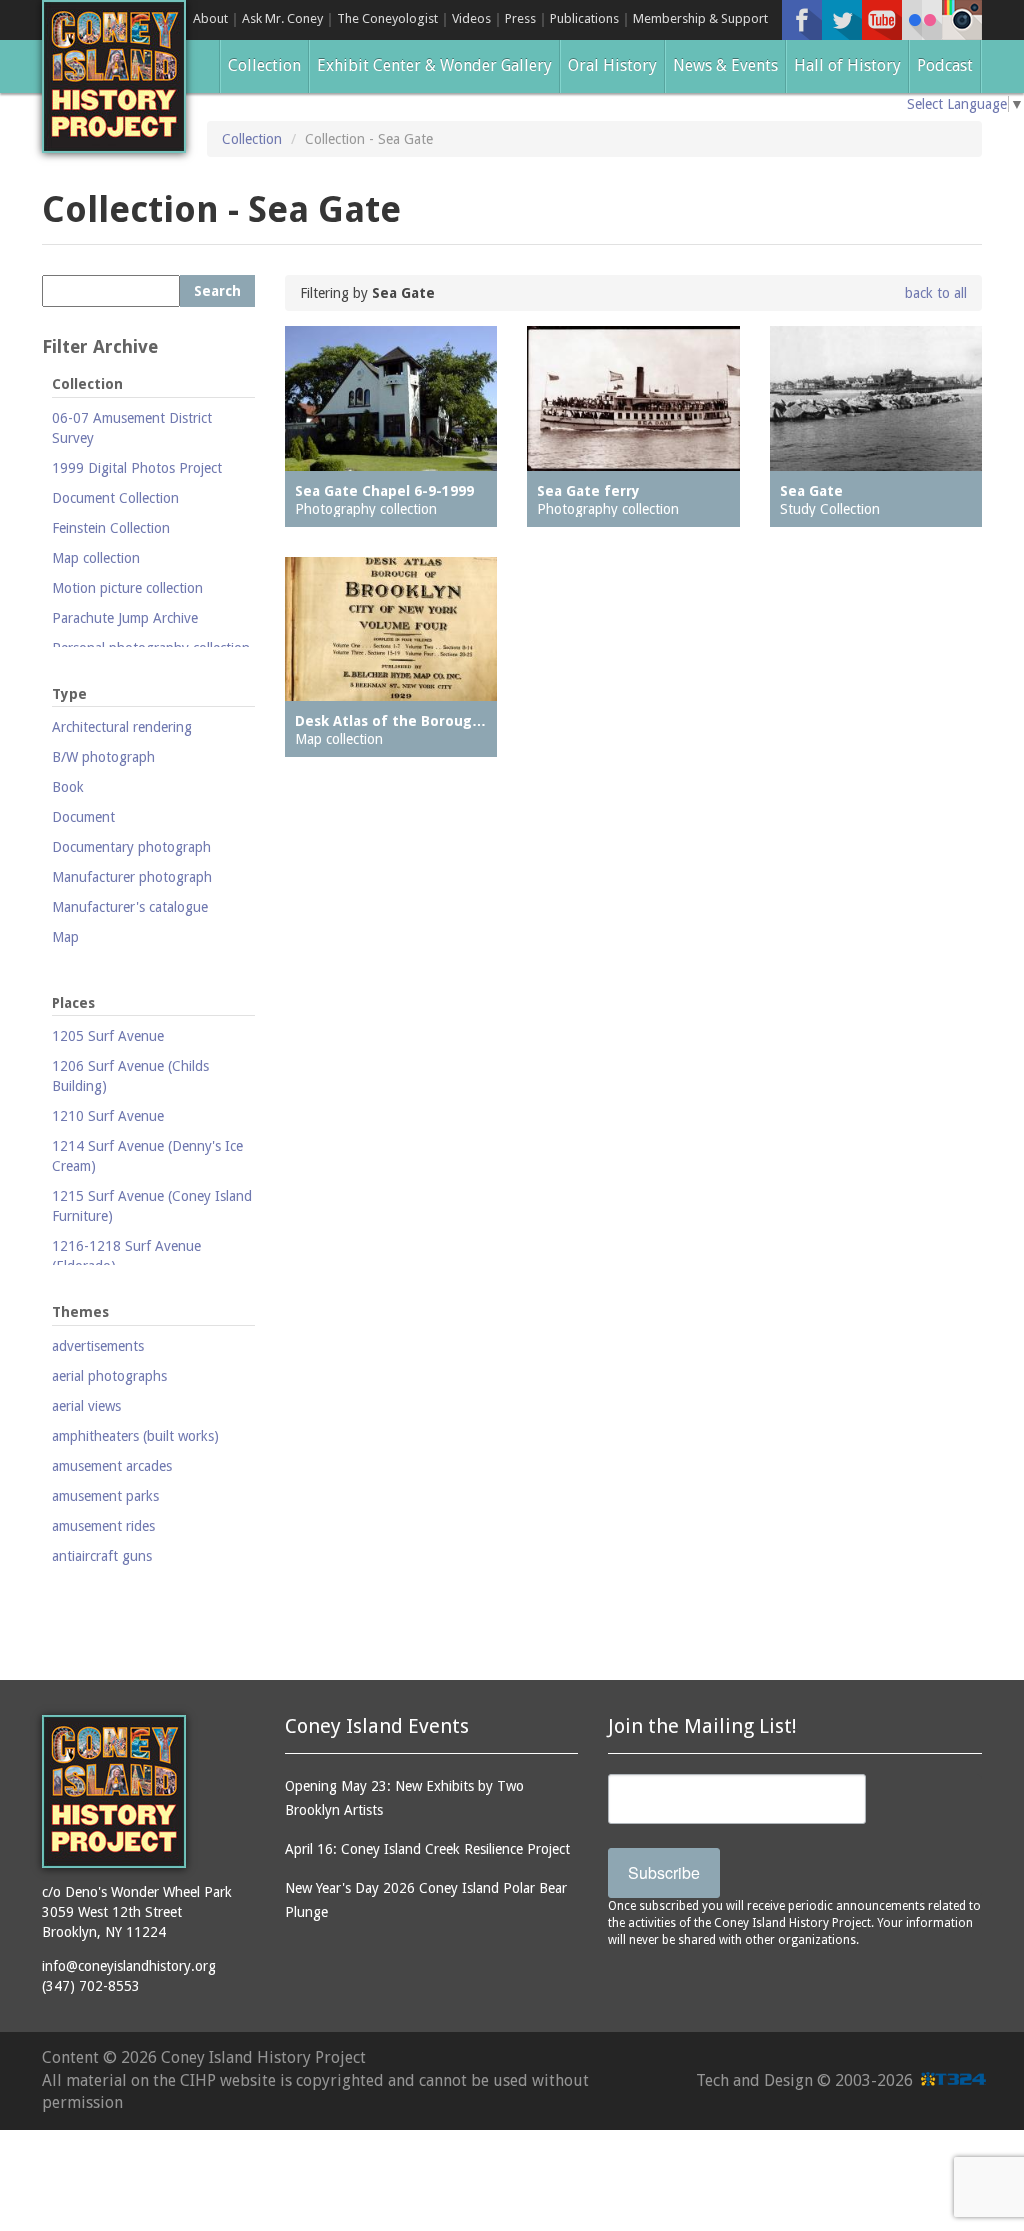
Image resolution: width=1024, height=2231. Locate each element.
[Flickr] (922, 20)
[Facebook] (802, 20)
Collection (264, 65)
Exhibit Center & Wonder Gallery (434, 65)
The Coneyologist (387, 18)
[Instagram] (962, 20)
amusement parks (105, 1496)
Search (217, 291)
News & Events (725, 65)
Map (65, 937)
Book (68, 787)
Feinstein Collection (111, 528)
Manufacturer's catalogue (130, 907)
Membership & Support (700, 18)
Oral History (612, 65)
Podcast (945, 65)
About (210, 18)
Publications (584, 18)
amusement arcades (112, 1466)
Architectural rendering (122, 727)
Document (83, 817)
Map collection (96, 558)
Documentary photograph (131, 847)
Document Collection (115, 498)
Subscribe (664, 1872)
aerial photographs (109, 1376)
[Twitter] (842, 20)
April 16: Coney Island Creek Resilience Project (427, 1849)
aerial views (86, 1406)
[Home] (114, 76)
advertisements (98, 1346)
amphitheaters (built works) (135, 1436)
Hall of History (847, 65)
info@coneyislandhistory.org (129, 1966)
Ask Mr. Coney (282, 18)
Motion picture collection (127, 588)
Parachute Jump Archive (125, 618)
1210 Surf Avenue (108, 1116)
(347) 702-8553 (91, 1986)
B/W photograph (103, 757)
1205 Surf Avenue (108, 1036)
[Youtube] (882, 20)
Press (520, 18)
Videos (471, 18)
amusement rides (103, 1526)
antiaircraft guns (102, 1556)
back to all (936, 293)
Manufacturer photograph (132, 877)
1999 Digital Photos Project (137, 468)
